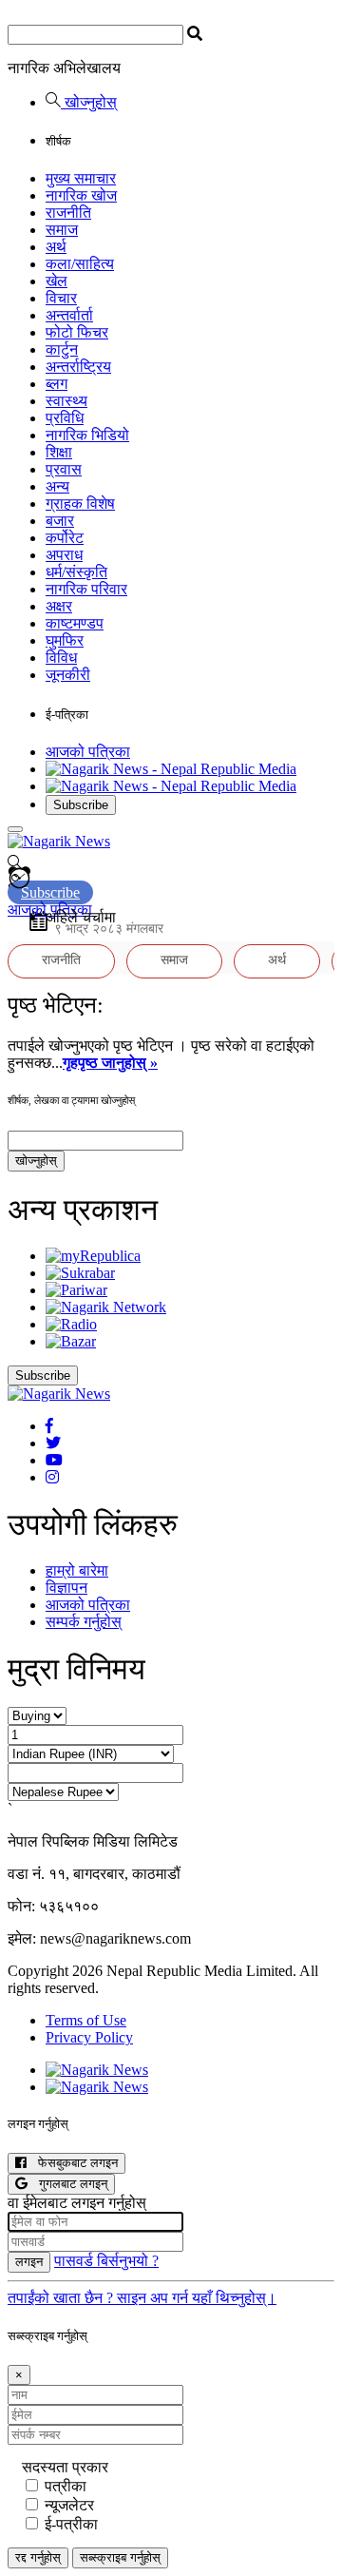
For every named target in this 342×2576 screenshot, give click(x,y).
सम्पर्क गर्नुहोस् (84, 1622)
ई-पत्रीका (71, 2524)
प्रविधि (65, 418)
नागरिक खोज (81, 195)
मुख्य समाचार (81, 178)
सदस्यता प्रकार (65, 2467)
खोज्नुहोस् (89, 102)
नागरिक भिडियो (87, 435)
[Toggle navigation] (15, 829)
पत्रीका (66, 2486)
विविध (61, 658)
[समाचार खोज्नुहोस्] (15, 865)
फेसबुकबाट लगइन (72, 2163)
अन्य (57, 486)
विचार (61, 298)
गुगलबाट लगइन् (67, 2184)
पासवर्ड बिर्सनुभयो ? (106, 2261)
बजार (60, 521)
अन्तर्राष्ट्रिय (78, 367)
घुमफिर (65, 640)
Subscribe (81, 805)
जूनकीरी (68, 675)
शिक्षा (59, 452)
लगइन (29, 2262)
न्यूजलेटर (69, 2505)
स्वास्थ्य (66, 401)
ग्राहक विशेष (80, 504)
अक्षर (59, 606)
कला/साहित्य (80, 264)
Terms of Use (86, 2020)
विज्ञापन (66, 1588)
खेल (57, 281)
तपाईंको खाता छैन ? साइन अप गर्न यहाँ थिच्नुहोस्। (142, 2298)
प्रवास (64, 469)
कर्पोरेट (65, 538)
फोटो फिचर (77, 332)
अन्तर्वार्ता (69, 315)
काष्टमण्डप (75, 623)
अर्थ (56, 247)
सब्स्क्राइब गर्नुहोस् (120, 2557)
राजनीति (68, 213)
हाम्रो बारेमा (77, 1570)
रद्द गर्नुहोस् (38, 2557)
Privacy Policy (89, 2037)
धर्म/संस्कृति (76, 572)
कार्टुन (62, 349)
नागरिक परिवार (86, 589)
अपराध (64, 555)
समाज (62, 230)
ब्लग (57, 384)
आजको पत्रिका (88, 752)
